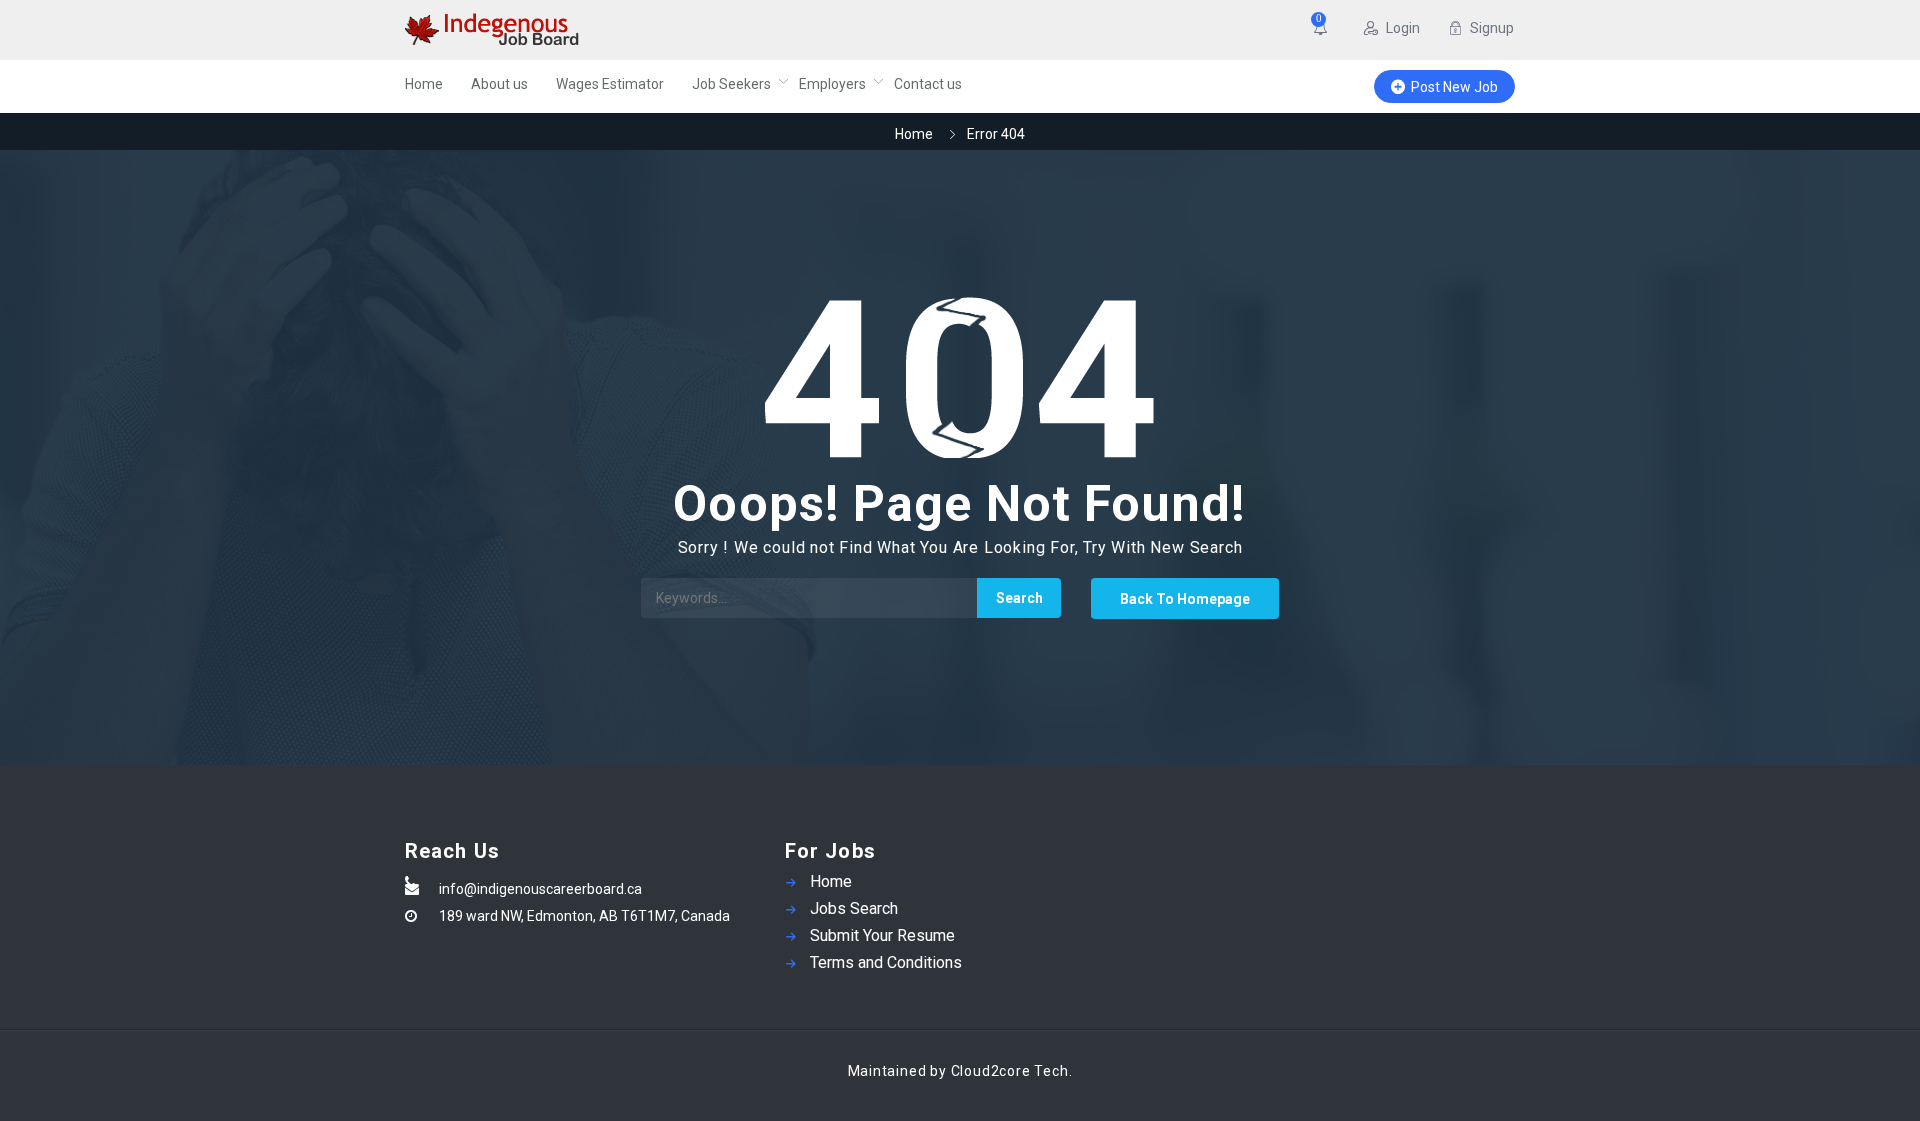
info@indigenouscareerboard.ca (540, 889)
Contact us (928, 84)
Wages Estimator (610, 84)
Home (424, 84)
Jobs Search (854, 908)
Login (1403, 28)
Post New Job (1454, 87)
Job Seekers (731, 84)
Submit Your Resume (882, 935)
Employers (832, 84)
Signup (1492, 28)
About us (499, 84)
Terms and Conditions (886, 962)
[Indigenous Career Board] (599, 30)
